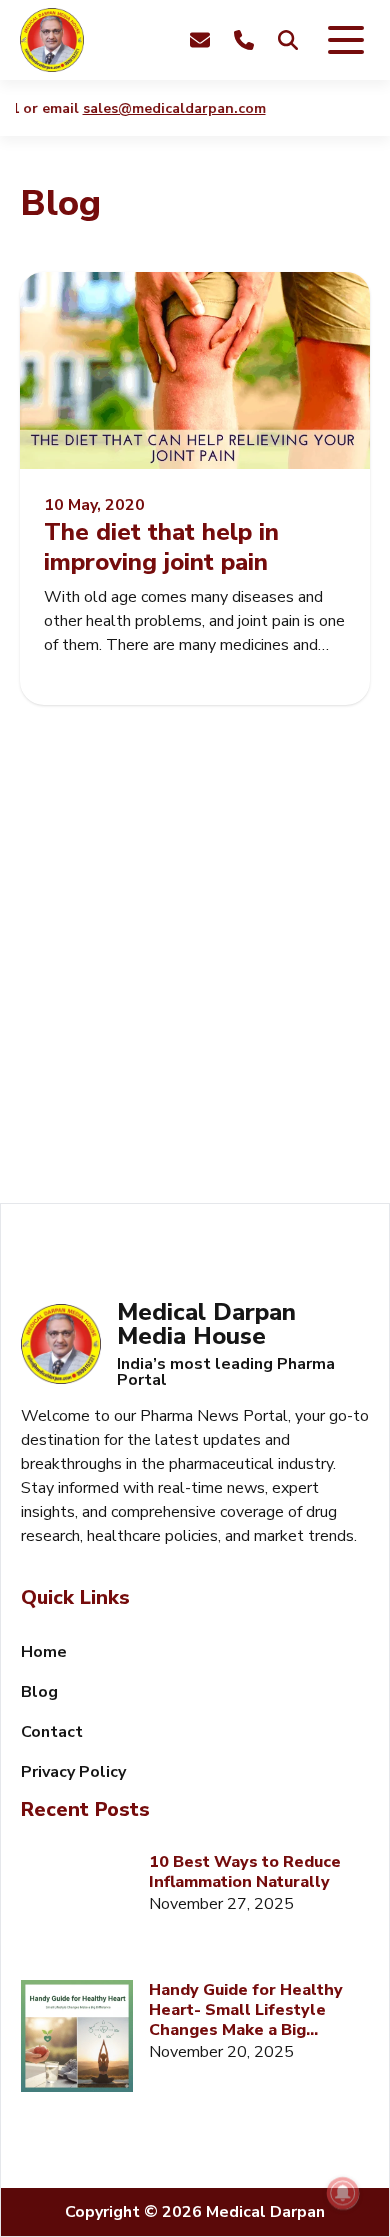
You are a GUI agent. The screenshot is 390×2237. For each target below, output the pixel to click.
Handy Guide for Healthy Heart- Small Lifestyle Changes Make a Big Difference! (246, 2010)
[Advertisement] (195, 978)
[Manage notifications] (343, 2193)
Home (44, 1652)
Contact (52, 1732)
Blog (39, 1692)
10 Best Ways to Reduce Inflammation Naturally (245, 1872)
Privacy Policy (73, 1772)
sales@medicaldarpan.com (166, 109)
